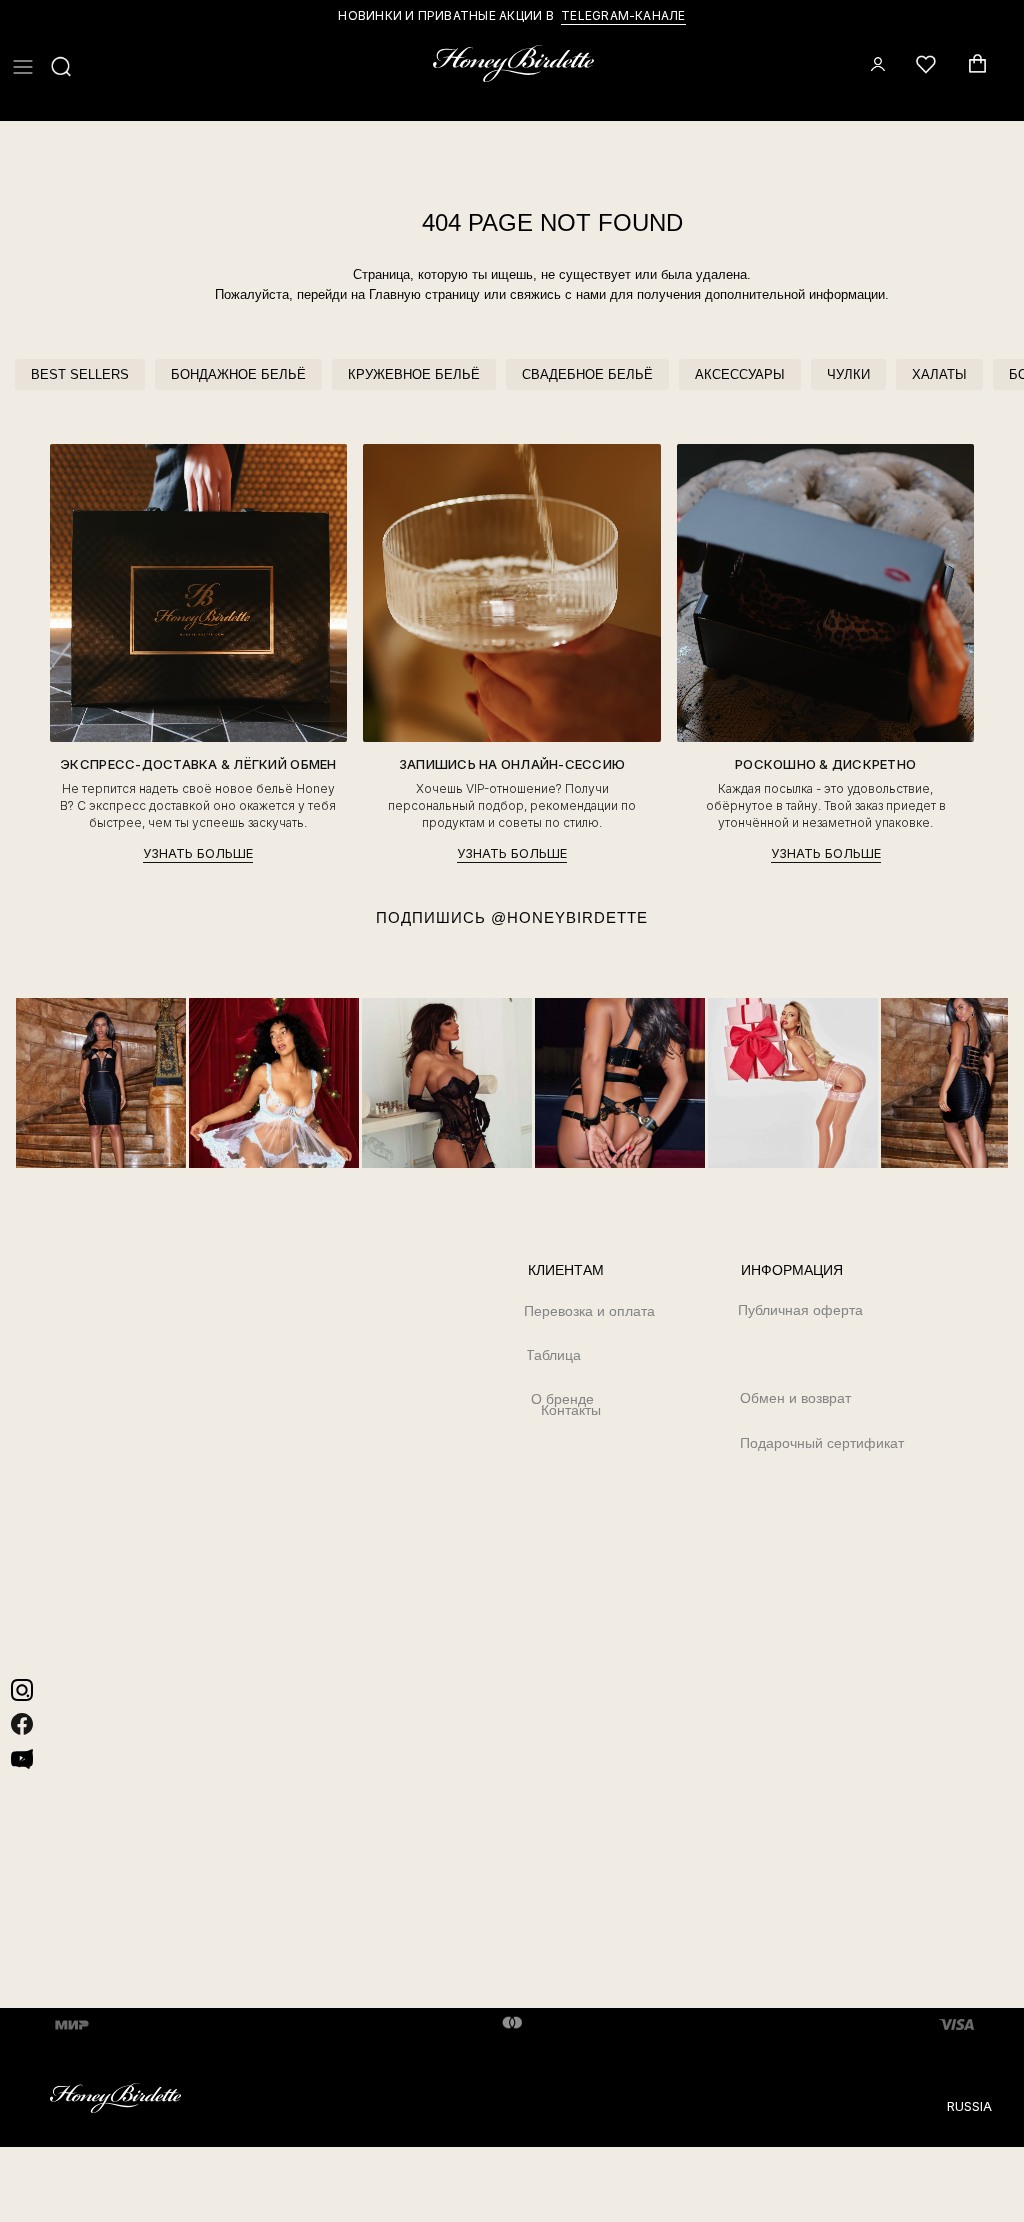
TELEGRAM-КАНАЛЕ (623, 15)
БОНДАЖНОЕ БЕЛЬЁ (238, 374)
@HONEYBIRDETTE (569, 917)
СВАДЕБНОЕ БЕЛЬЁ (587, 374)
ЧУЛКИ (848, 374)
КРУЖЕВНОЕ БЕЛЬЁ (414, 374)
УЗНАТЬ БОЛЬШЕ (198, 853)
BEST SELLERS (80, 374)
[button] (23, 67)
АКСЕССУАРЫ (740, 374)
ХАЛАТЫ (939, 374)
